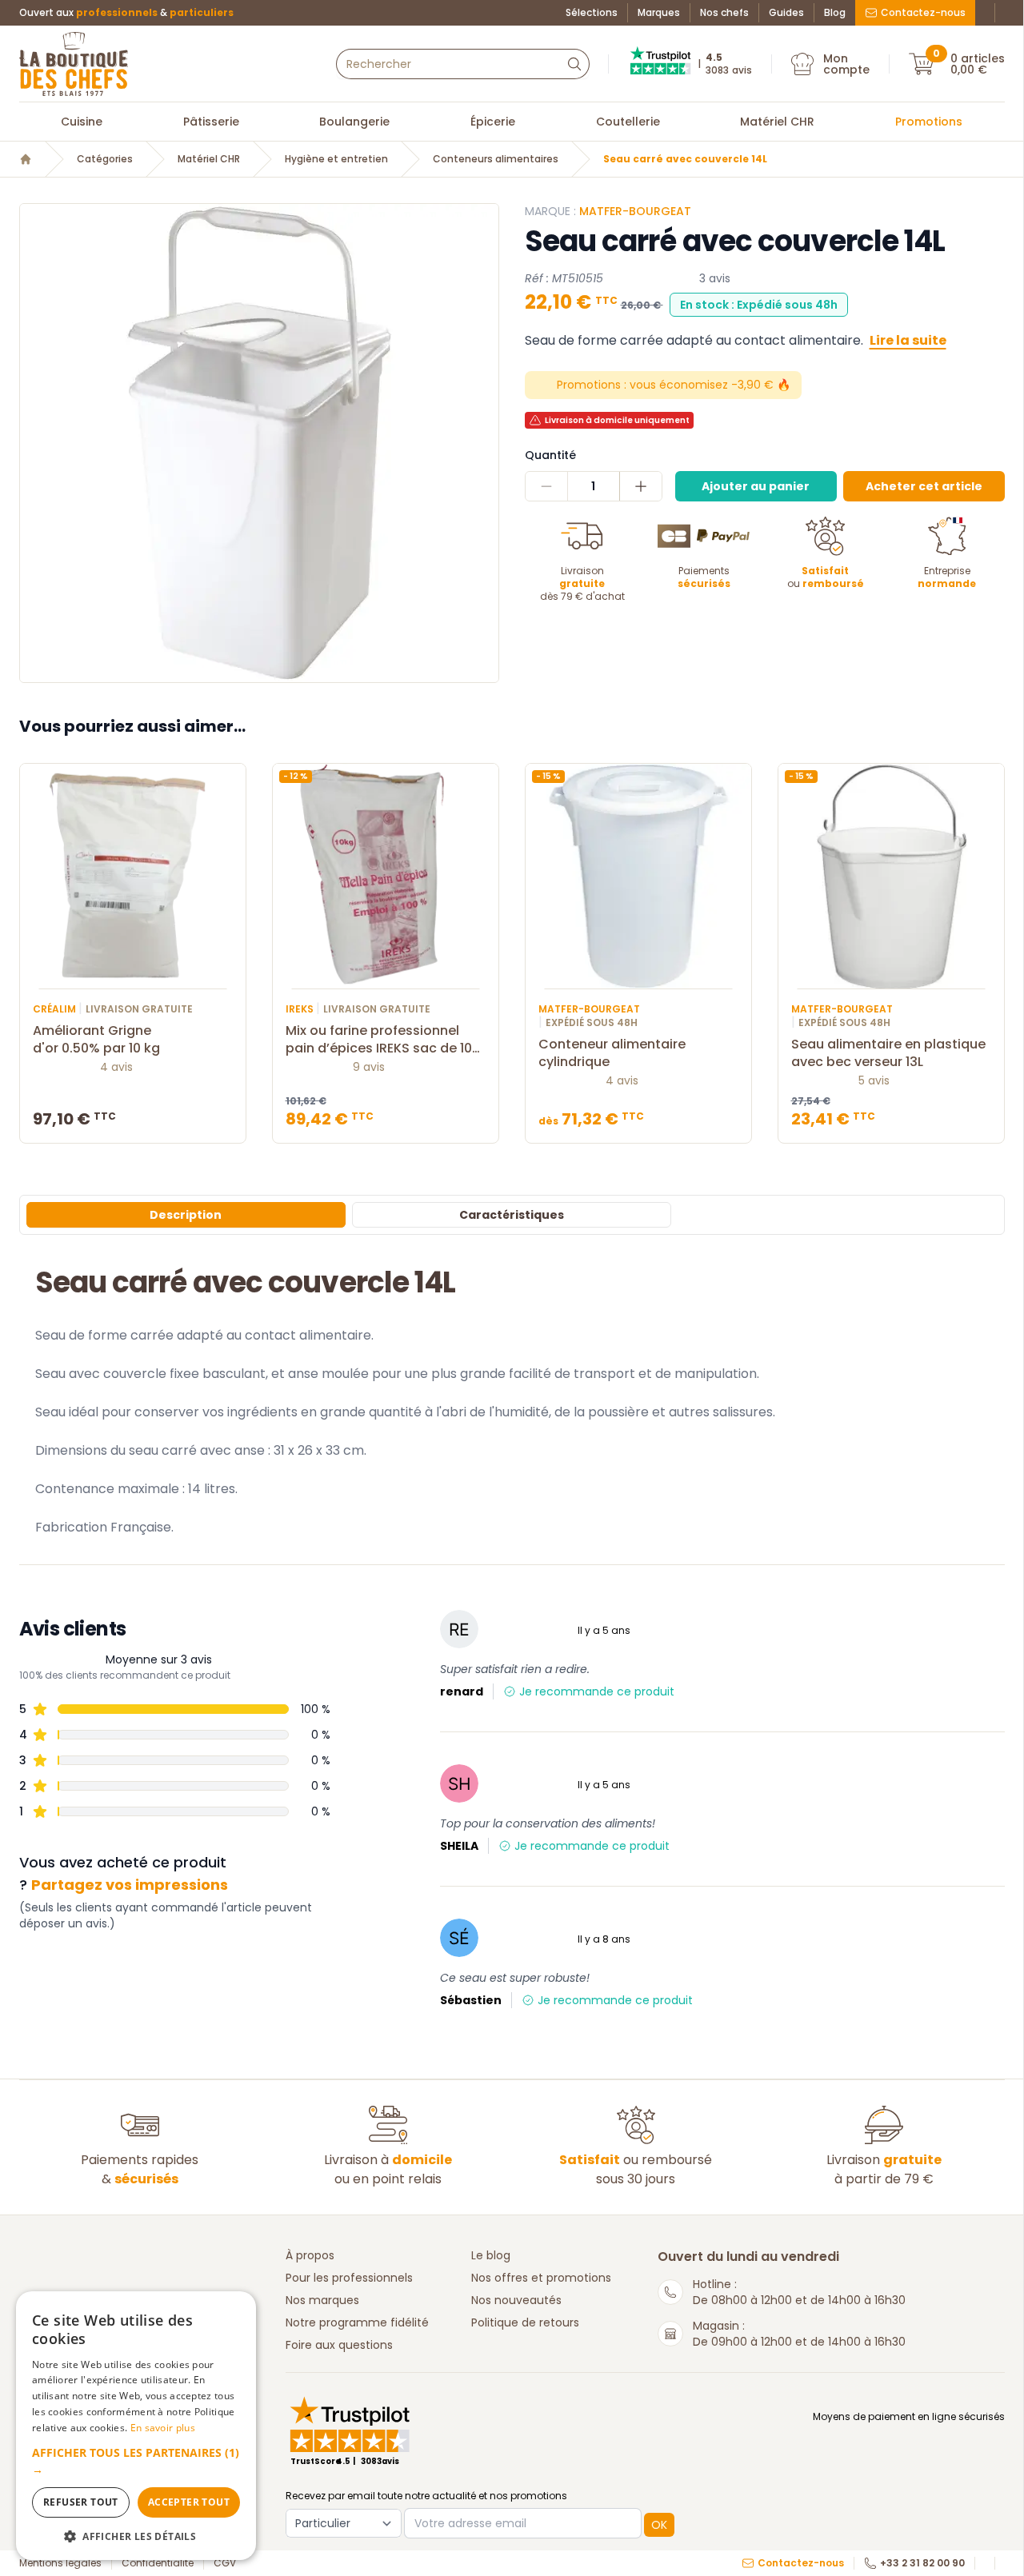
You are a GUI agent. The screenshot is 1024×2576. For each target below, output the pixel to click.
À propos (310, 2255)
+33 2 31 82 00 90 (922, 2563)
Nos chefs (724, 13)
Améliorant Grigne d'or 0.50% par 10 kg (96, 1040)
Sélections (592, 13)
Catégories (105, 159)
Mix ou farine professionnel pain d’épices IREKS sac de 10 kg (379, 1040)
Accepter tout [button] (189, 2502)
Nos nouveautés (516, 2300)
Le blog (491, 2255)
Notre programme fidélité (357, 2322)
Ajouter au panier (756, 486)
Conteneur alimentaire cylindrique (612, 1053)
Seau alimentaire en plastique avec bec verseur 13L (888, 1053)
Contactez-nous (923, 12)
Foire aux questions (339, 2345)
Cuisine (82, 122)
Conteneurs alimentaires (496, 159)
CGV (225, 2563)
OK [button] (659, 2525)
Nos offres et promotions (541, 2278)
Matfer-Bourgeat (635, 211)
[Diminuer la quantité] (547, 486)
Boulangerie (354, 122)
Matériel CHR (777, 122)
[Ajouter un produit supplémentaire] (640, 486)
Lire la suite (908, 340)
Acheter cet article (924, 486)
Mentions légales (60, 2563)
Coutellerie (628, 122)
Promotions (929, 122)
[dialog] (136, 2426)
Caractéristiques (512, 1215)
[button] (136, 2461)
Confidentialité (158, 2563)
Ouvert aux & (126, 13)
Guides (786, 13)
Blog (835, 13)
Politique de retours (525, 2322)
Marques (659, 13)
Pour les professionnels (349, 2278)
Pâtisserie (211, 122)
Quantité (550, 455)
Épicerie (493, 122)
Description (186, 1215)
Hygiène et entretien (336, 159)
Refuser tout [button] (81, 2502)
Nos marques (322, 2300)
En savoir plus (163, 2428)
